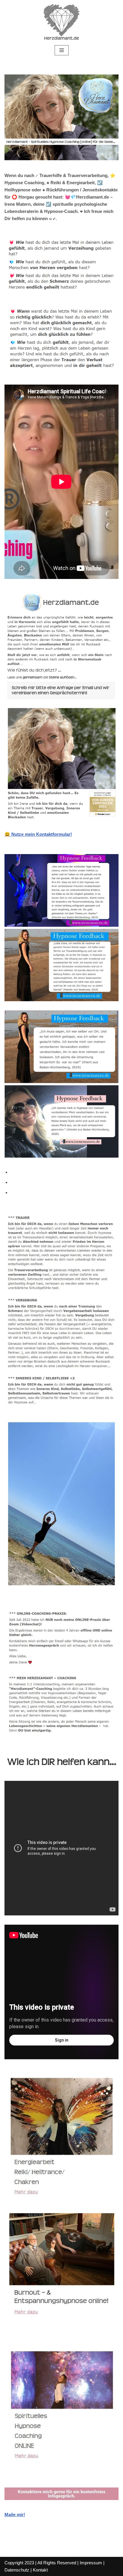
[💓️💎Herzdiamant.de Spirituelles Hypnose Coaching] (61, 22)
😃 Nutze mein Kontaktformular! (38, 834)
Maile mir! (15, 2515)
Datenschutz (17, 2570)
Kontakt (40, 2570)
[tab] (64, 1172)
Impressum (91, 2563)
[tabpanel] (61, 1862)
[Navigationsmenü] (62, 50)
